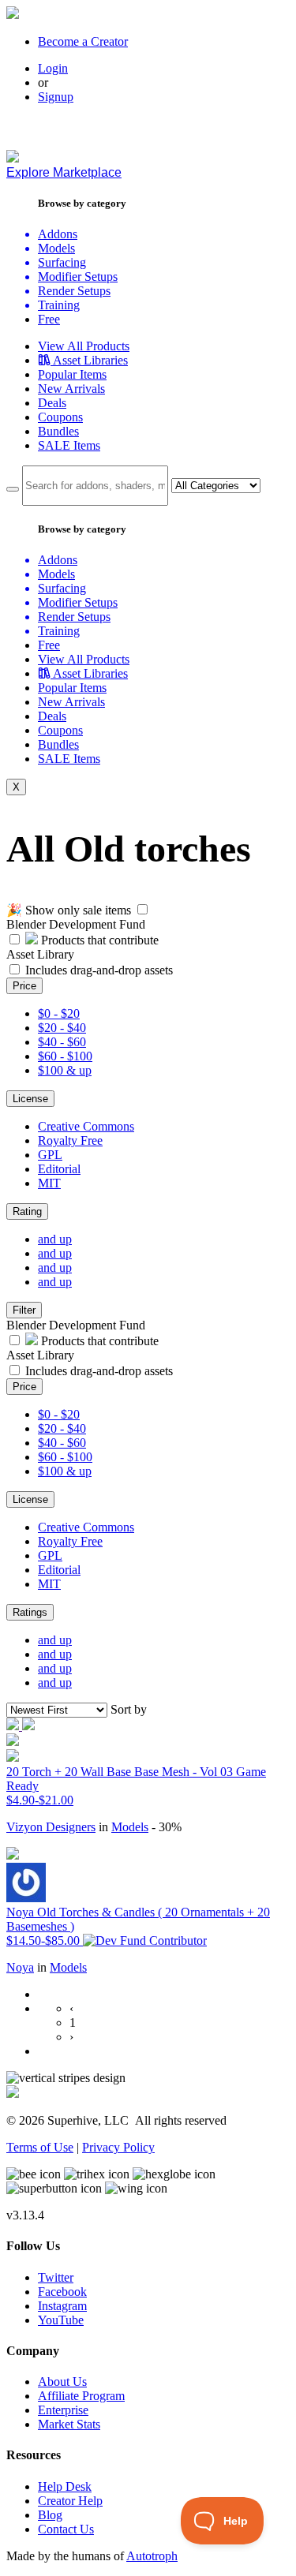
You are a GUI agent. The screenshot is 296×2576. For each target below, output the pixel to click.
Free (49, 319)
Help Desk (65, 2486)
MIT (49, 1183)
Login (53, 68)
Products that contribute (98, 940)
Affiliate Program (81, 2396)
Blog (50, 2515)
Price (24, 986)
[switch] (142, 909)
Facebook (62, 2292)
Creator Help (70, 2501)
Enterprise (63, 2410)
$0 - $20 (59, 1013)
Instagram (62, 2306)
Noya (20, 1967)
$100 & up (65, 1070)
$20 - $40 (62, 1028)
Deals (52, 403)
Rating (27, 1211)
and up (55, 1239)
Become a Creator (83, 41)
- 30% (167, 1827)
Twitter (56, 2277)
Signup (56, 97)
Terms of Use (40, 2147)
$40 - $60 (62, 1042)
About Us (62, 2382)
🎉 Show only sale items (69, 910)
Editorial (59, 1169)
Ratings (30, 1612)
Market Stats (69, 2424)
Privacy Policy (118, 2147)
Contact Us (66, 2529)
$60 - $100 (65, 1056)
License (30, 1099)
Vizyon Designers (51, 1827)
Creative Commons (86, 1126)
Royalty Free (70, 1140)
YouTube (61, 2320)
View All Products (84, 346)
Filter (24, 1310)
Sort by (129, 1709)
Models (130, 1827)
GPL (50, 1155)
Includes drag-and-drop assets (99, 970)
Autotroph (152, 2556)
